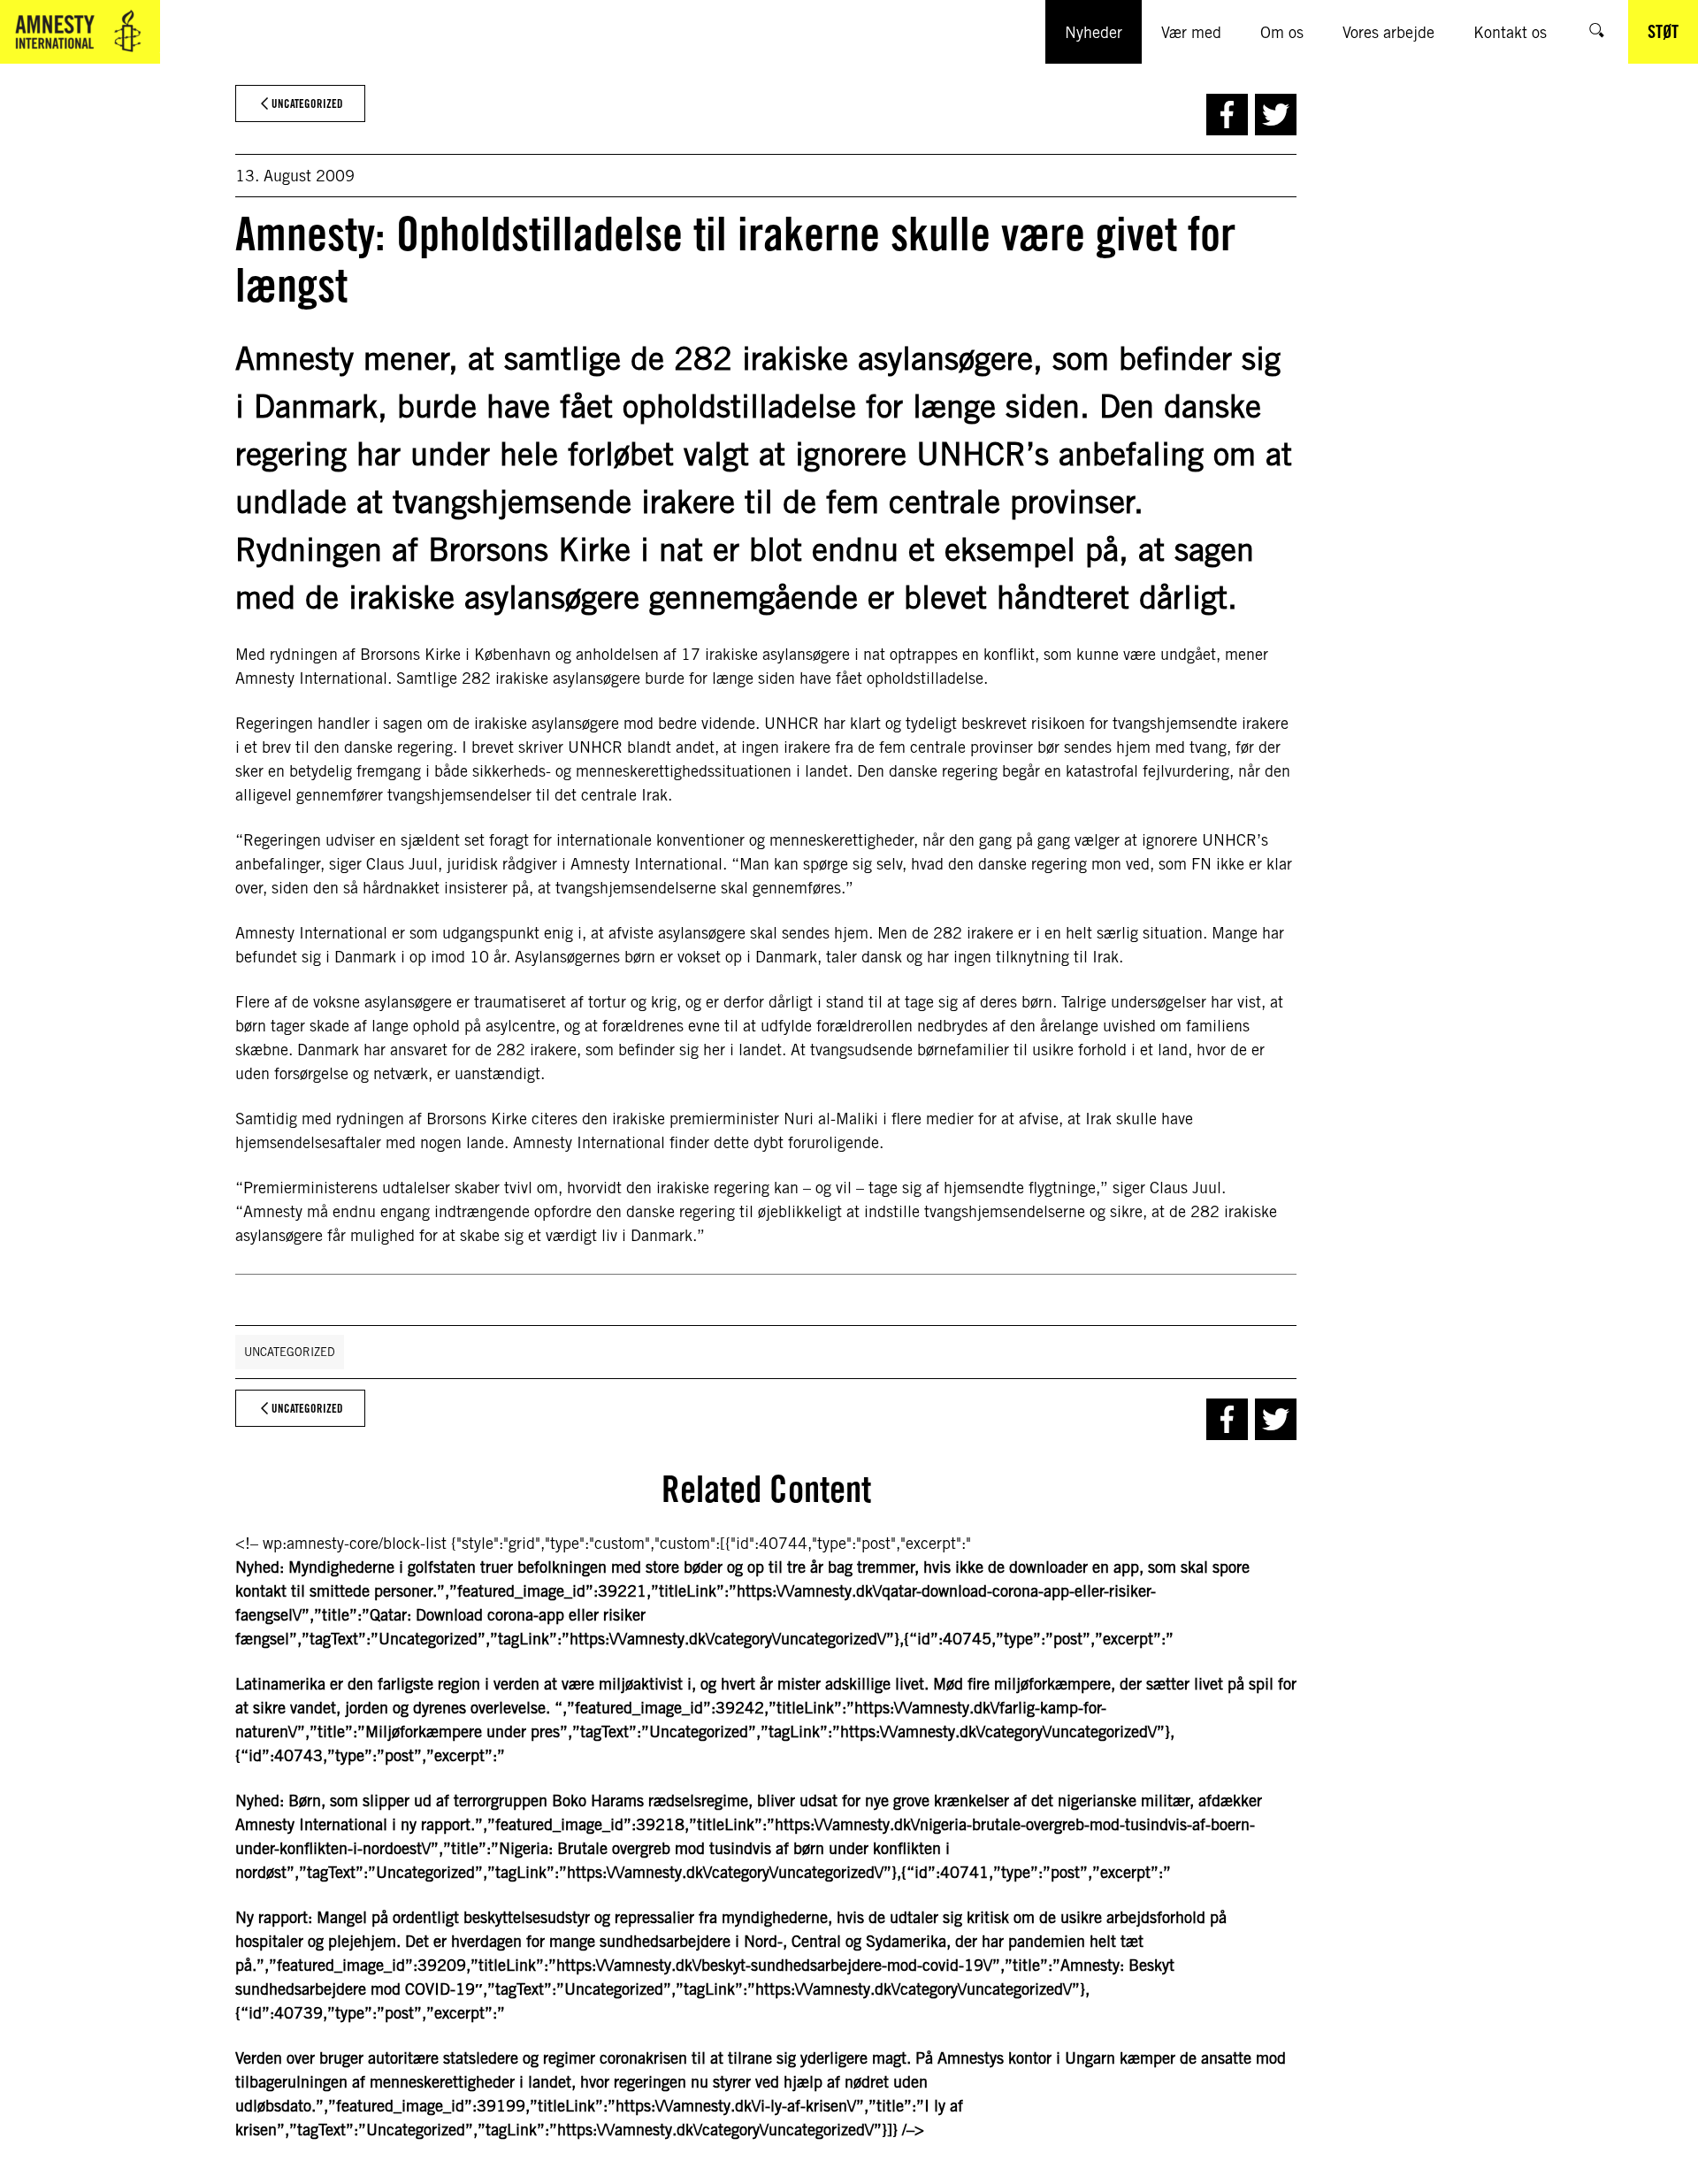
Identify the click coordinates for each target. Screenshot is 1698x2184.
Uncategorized (290, 1352)
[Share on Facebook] (1227, 115)
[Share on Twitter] (1276, 115)
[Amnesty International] (80, 32)
